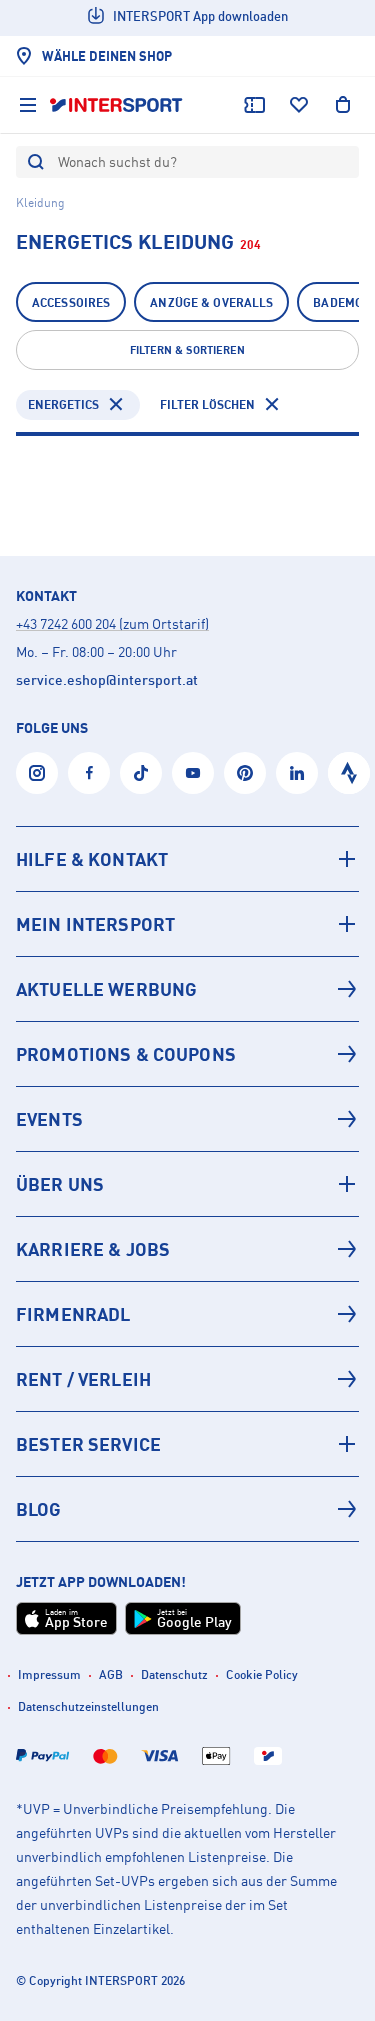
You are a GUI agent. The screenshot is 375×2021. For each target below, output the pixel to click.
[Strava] (349, 773)
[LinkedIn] (297, 773)
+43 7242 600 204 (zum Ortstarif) (112, 623)
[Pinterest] (245, 773)
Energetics (63, 404)
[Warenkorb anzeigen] (343, 105)
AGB (111, 1674)
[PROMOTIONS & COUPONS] (187, 1054)
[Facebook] (89, 773)
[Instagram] (37, 773)
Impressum (49, 1674)
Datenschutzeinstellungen (88, 1706)
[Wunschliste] (299, 105)
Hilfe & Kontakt (92, 859)
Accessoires (71, 302)
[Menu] (28, 105)
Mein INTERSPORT (95, 924)
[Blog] (187, 1509)
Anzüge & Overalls (211, 302)
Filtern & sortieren (187, 350)
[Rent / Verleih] (187, 1379)
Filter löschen (207, 404)
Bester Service (88, 1444)
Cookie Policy (262, 1674)
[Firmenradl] (187, 1314)
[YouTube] (193, 773)
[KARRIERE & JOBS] (187, 1249)
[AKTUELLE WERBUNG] (187, 989)
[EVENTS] (187, 1119)
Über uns (60, 1184)
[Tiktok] (141, 773)
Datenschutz (174, 1674)
